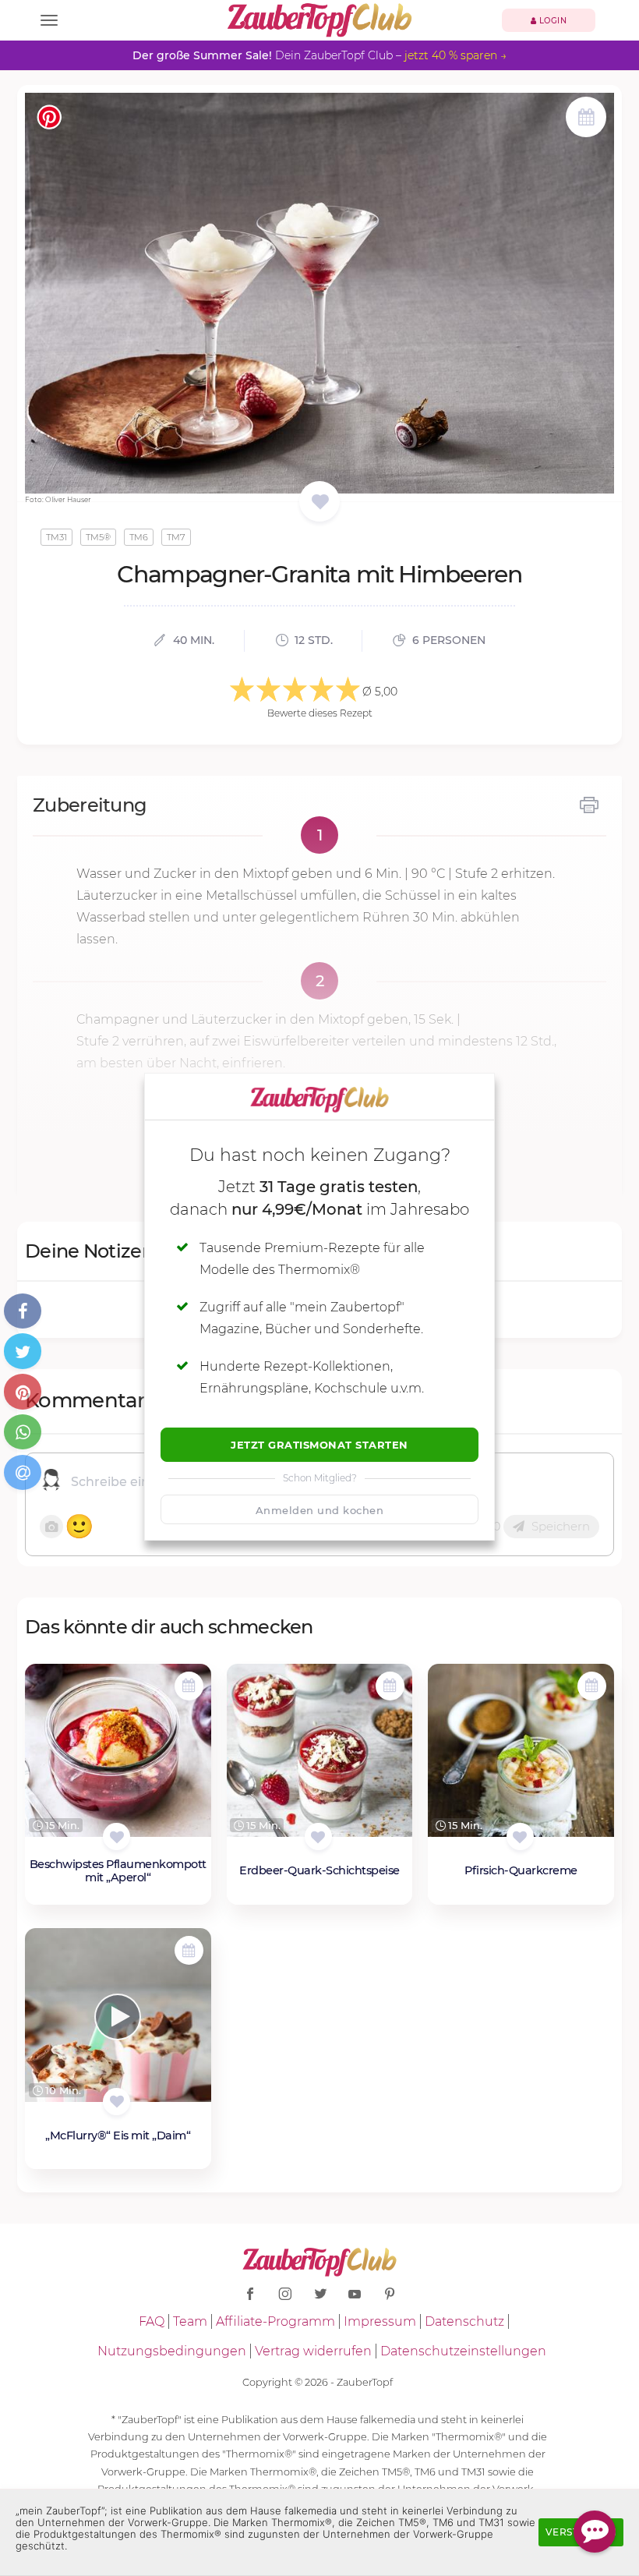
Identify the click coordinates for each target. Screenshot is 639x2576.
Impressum (380, 2321)
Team (190, 2321)
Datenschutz (464, 2321)
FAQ (152, 2321)
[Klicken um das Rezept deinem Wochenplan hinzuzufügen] (189, 1686)
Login (551, 21)
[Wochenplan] (586, 119)
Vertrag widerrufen (313, 2351)
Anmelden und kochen (320, 1510)
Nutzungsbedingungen (172, 2351)
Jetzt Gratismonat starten (319, 1445)
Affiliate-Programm (275, 2321)
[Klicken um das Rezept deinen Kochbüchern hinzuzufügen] (117, 1836)
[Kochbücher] (320, 502)
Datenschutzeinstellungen (463, 2351)
